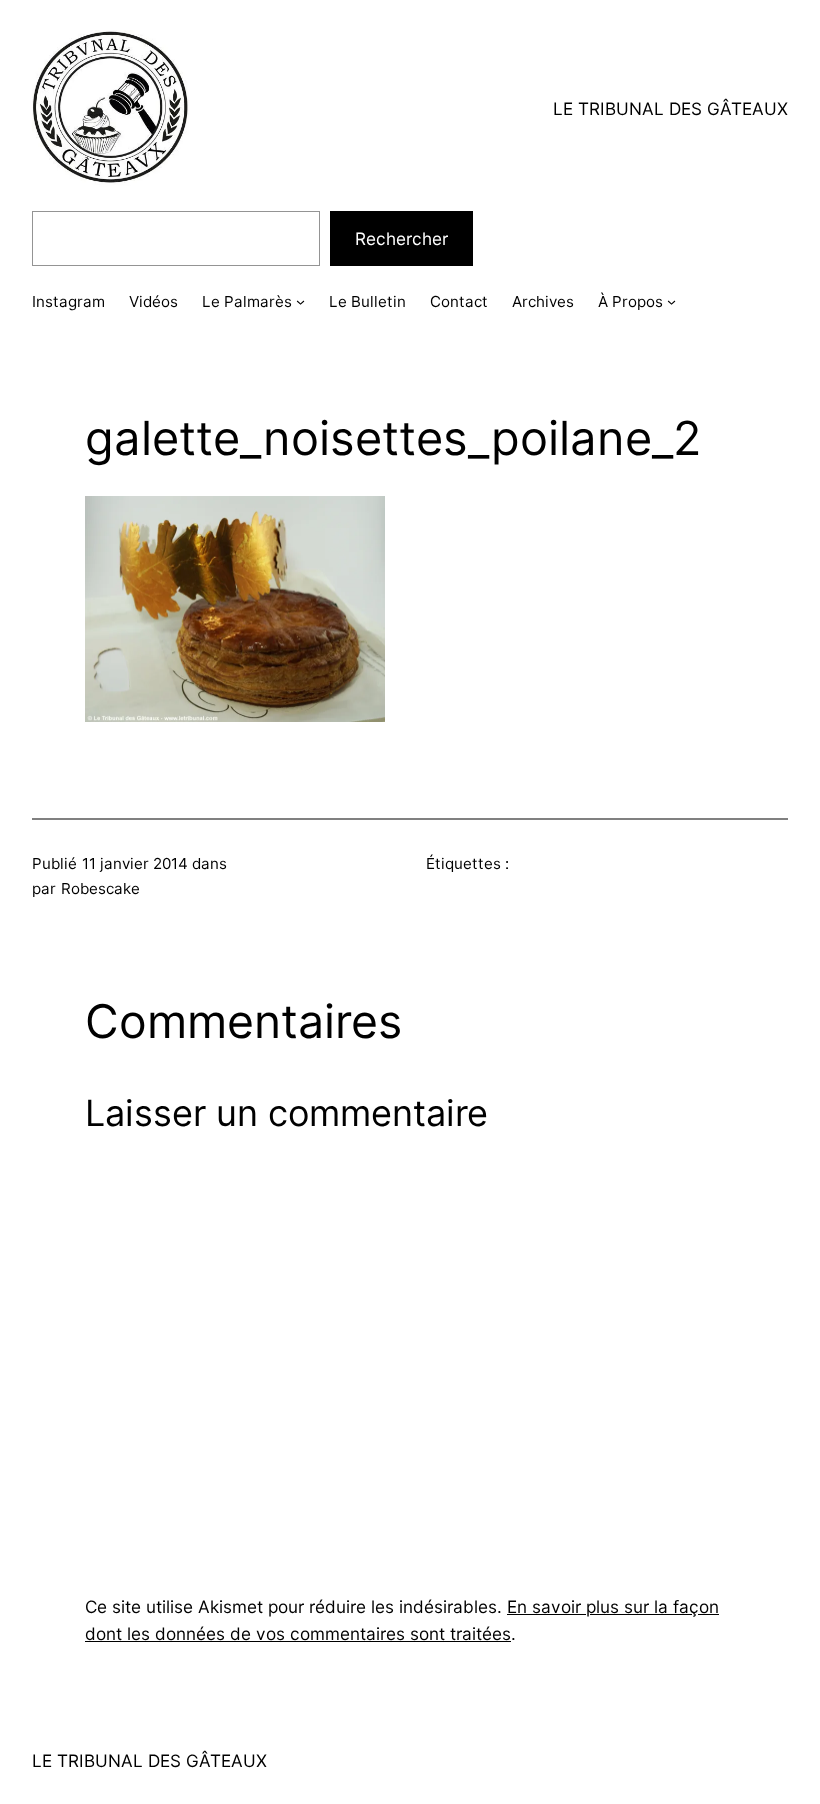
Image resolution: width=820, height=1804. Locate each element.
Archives (543, 301)
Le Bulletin (367, 301)
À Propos (630, 301)
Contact (459, 301)
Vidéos (153, 301)
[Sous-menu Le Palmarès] (300, 301)
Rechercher (401, 238)
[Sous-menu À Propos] (671, 301)
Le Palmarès (247, 301)
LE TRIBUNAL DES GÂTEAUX (670, 108)
